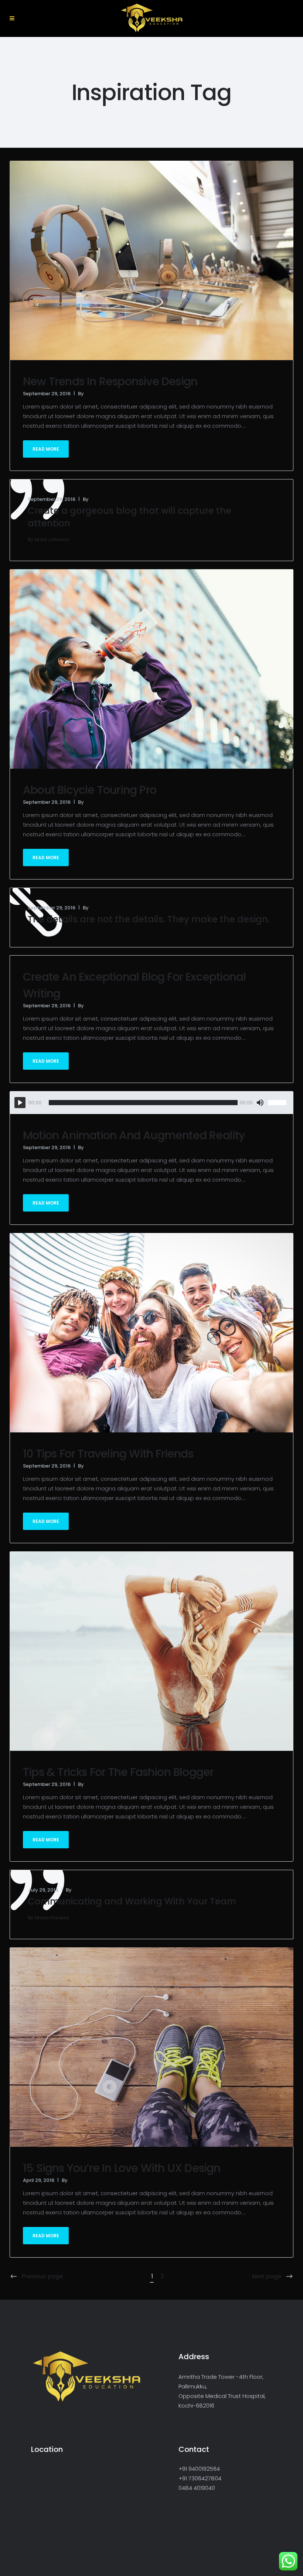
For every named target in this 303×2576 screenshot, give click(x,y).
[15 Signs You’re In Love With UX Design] (151, 2047)
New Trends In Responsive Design (110, 381)
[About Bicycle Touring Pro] (151, 668)
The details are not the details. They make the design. (149, 919)
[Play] (20, 1103)
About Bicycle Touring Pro (90, 790)
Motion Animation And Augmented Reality (134, 1135)
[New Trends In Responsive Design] (151, 260)
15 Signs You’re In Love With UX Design (122, 2168)
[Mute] (260, 1103)
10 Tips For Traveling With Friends (108, 1454)
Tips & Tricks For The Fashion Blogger (118, 1772)
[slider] (278, 1103)
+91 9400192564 (199, 2469)
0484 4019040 (197, 2488)
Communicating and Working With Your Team (132, 1901)
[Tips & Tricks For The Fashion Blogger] (151, 1651)
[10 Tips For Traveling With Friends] (151, 1332)
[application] (151, 1103)
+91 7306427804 (200, 2478)
